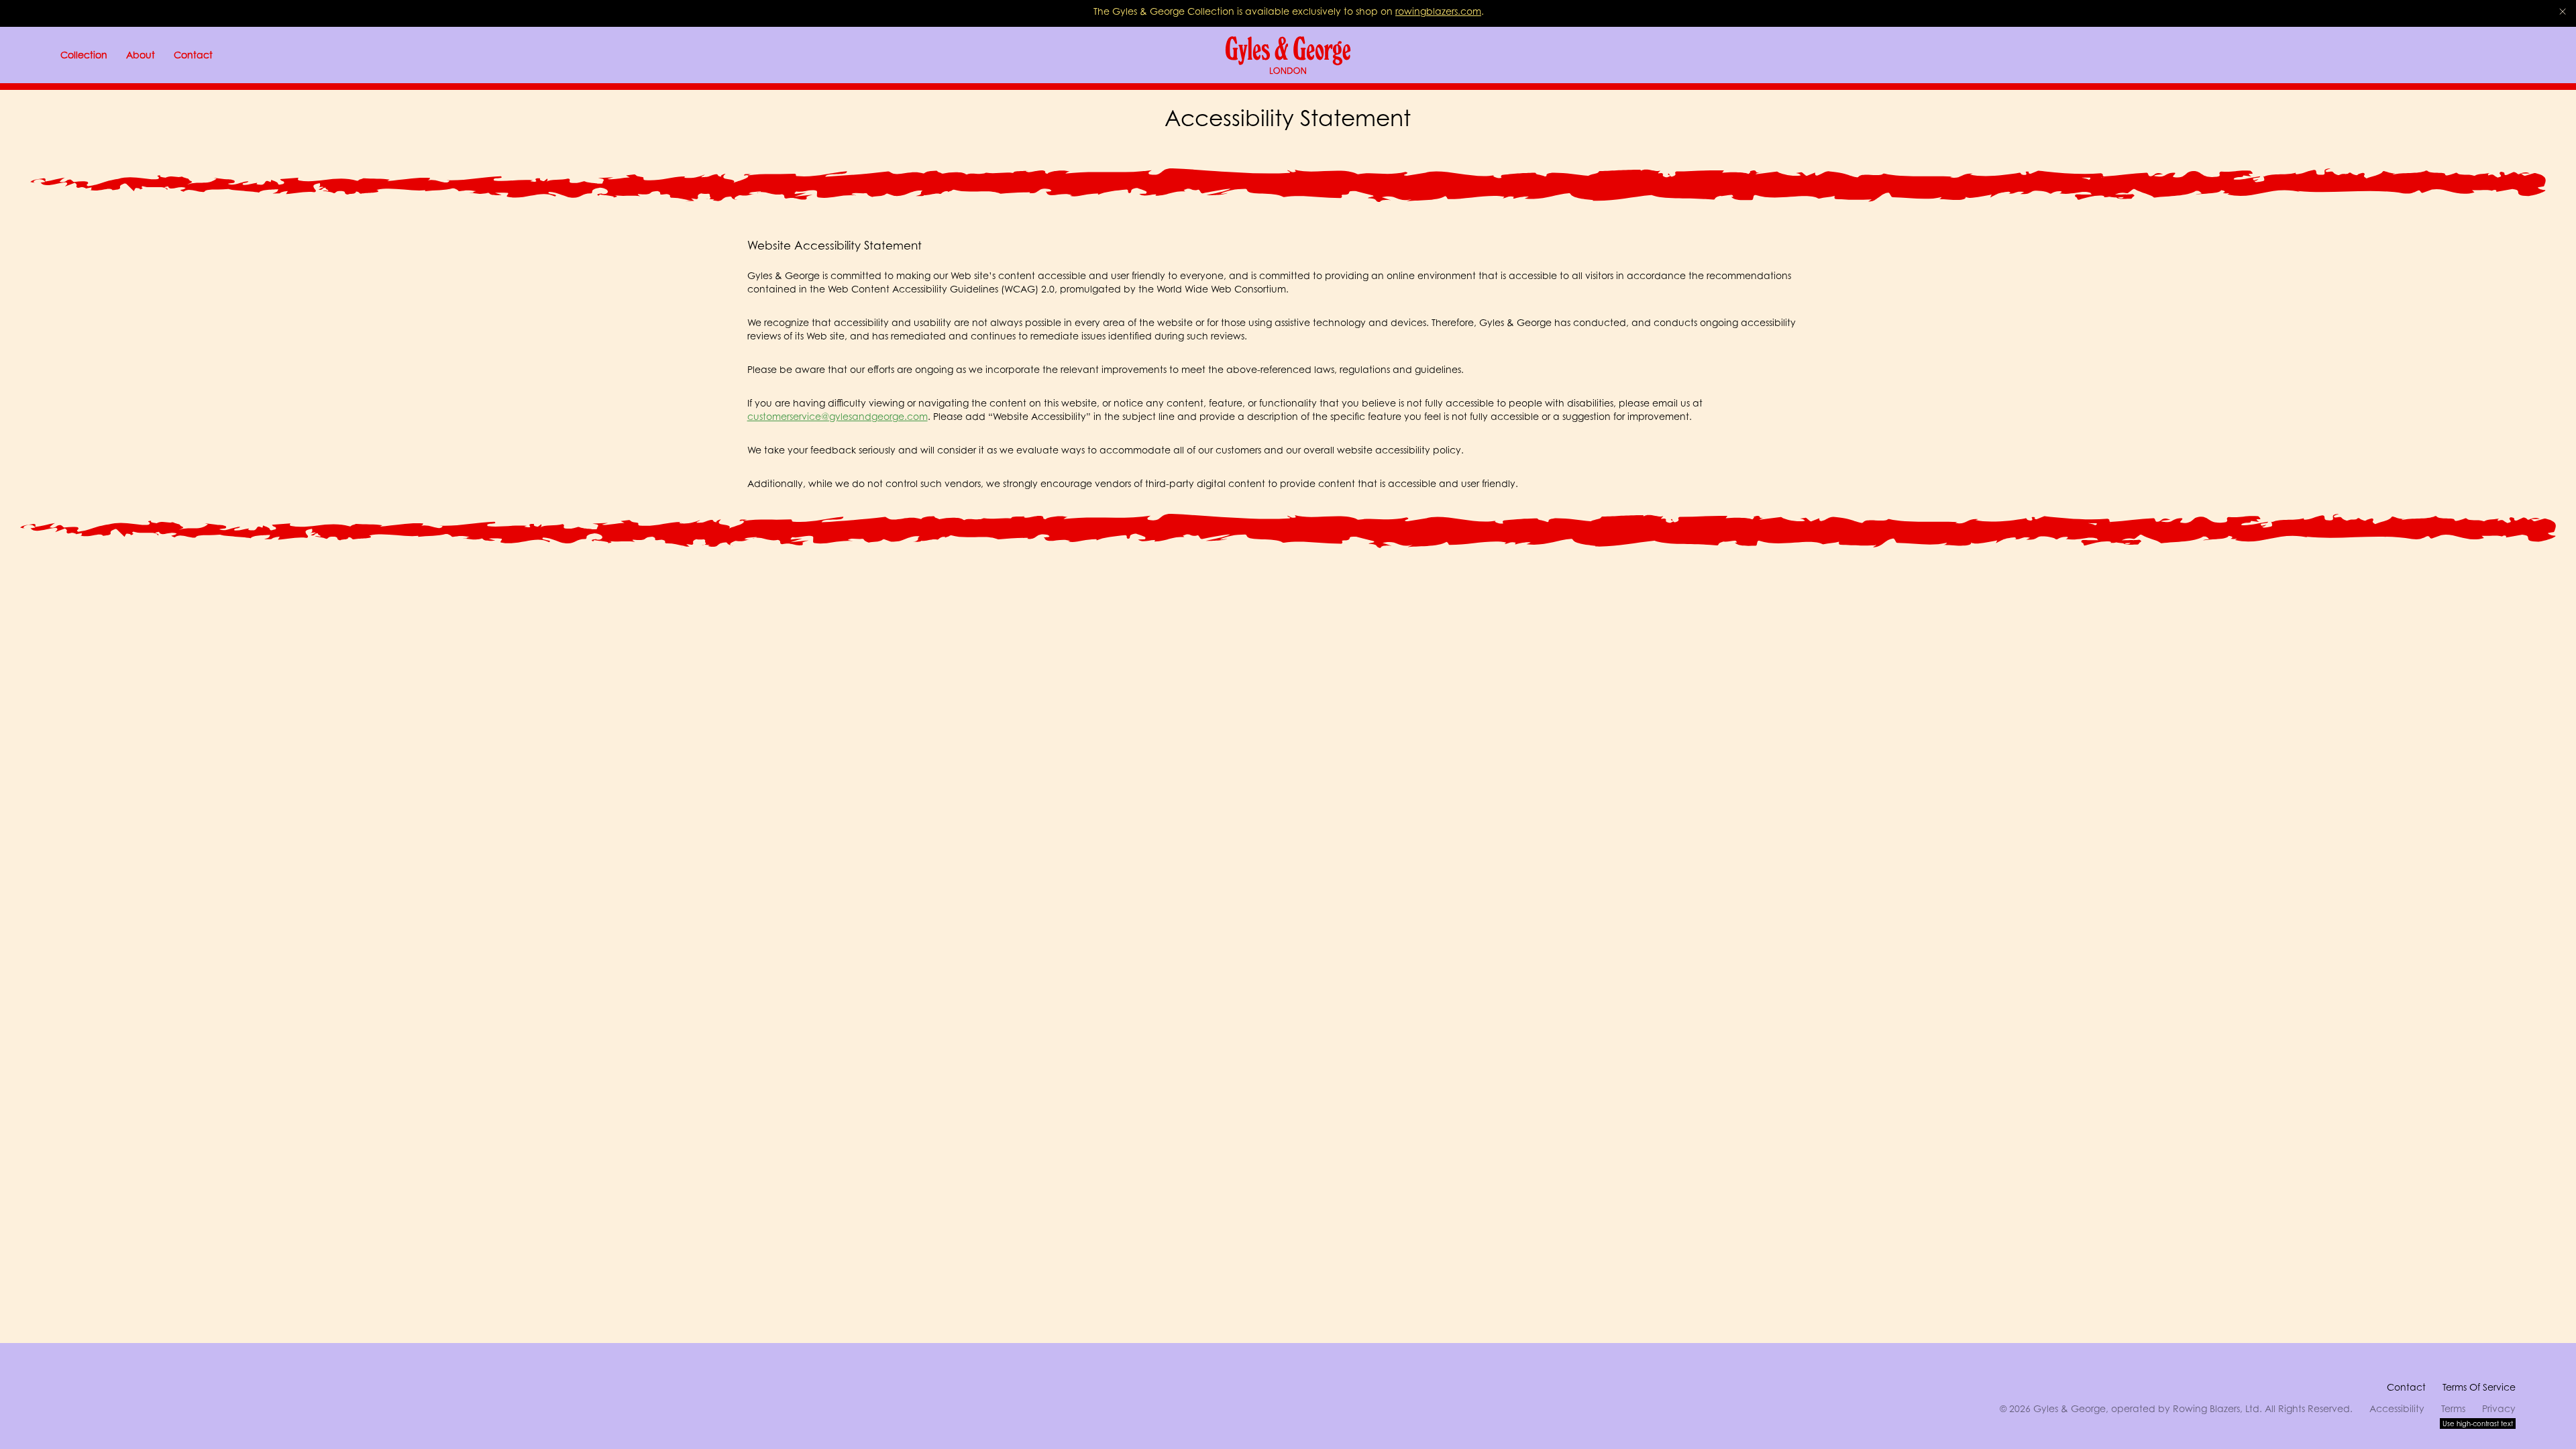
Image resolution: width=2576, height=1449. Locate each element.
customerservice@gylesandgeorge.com (838, 416)
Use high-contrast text (2478, 1424)
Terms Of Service (2479, 1387)
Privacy (2499, 1408)
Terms (2453, 1408)
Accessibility (2397, 1408)
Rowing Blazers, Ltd (2216, 1408)
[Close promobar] (2563, 11)
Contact (2406, 1387)
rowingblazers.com (1438, 11)
